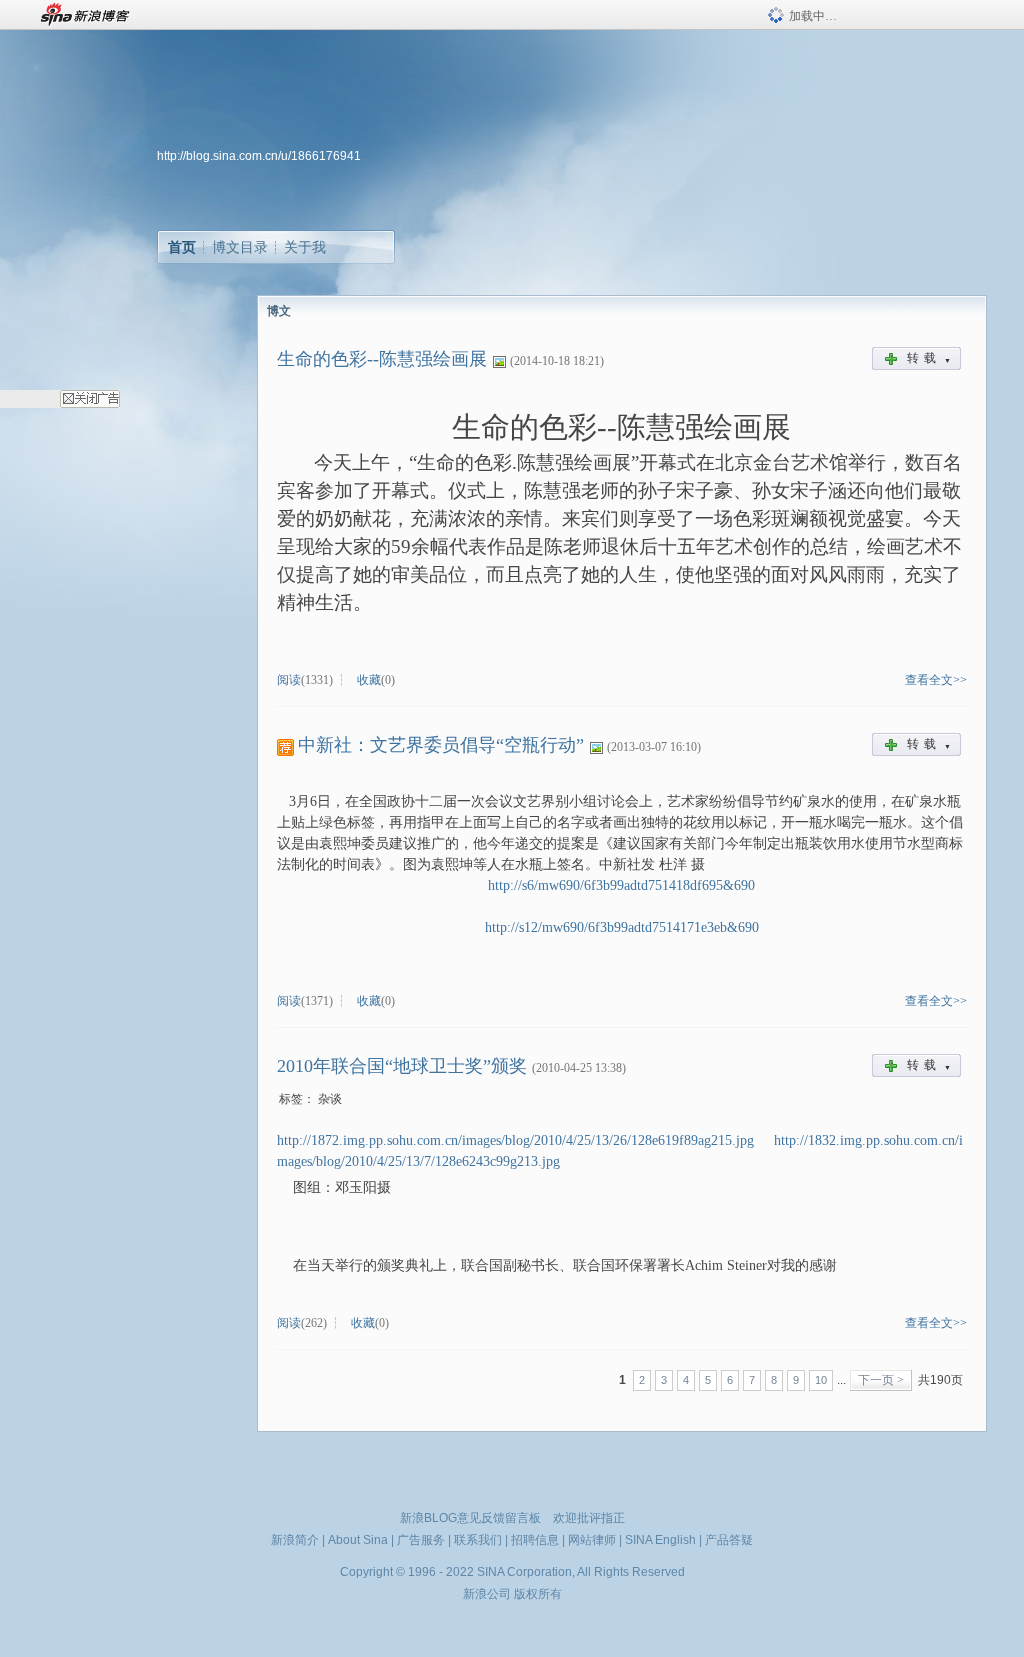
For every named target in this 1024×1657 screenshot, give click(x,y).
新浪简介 (295, 1540)
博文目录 (240, 247)
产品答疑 (729, 1540)
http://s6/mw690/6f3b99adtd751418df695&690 (621, 885)
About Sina (358, 1540)
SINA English (660, 1540)
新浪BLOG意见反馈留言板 (470, 1518)
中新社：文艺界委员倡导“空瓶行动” (441, 745)
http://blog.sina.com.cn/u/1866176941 (259, 156)
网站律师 (592, 1540)
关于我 (305, 247)
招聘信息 (535, 1540)
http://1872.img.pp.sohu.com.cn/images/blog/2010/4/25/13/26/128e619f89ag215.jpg (515, 1140)
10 (821, 1380)
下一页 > (881, 1380)
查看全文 (929, 680)
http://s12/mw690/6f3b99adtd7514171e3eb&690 (622, 927)
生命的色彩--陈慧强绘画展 (382, 359)
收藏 (369, 680)
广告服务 (421, 1540)
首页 (182, 247)
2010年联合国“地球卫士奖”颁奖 (402, 1066)
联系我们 (478, 1540)
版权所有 (538, 1594)
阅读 (289, 680)
